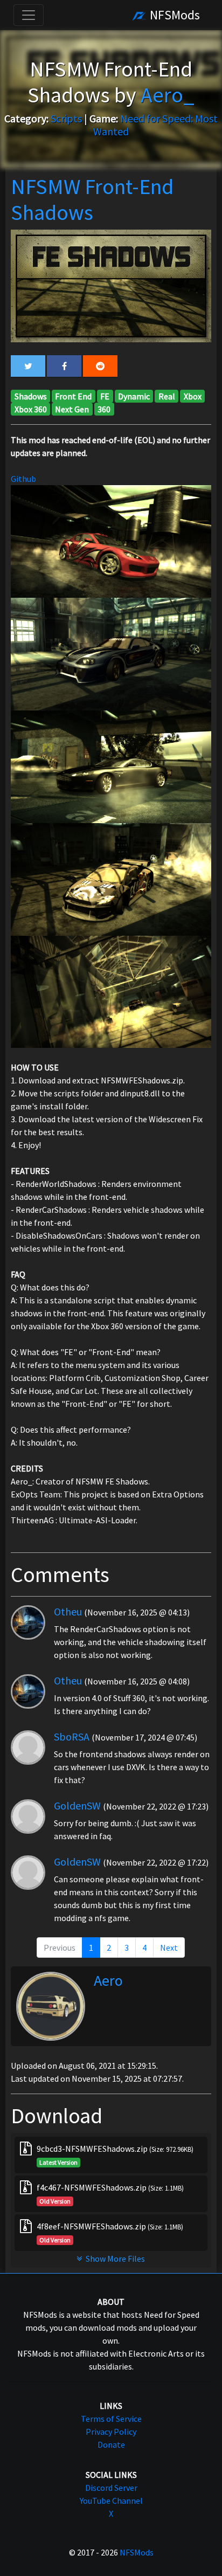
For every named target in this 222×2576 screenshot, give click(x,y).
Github (23, 479)
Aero (108, 1980)
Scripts (66, 118)
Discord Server (111, 2488)
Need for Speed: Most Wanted (155, 125)
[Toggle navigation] (29, 15)
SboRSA (72, 1736)
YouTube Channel (111, 2501)
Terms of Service (111, 2419)
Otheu (68, 1611)
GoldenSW (77, 1805)
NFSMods (174, 15)
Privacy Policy (111, 2432)
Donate (111, 2444)
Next (169, 1947)
